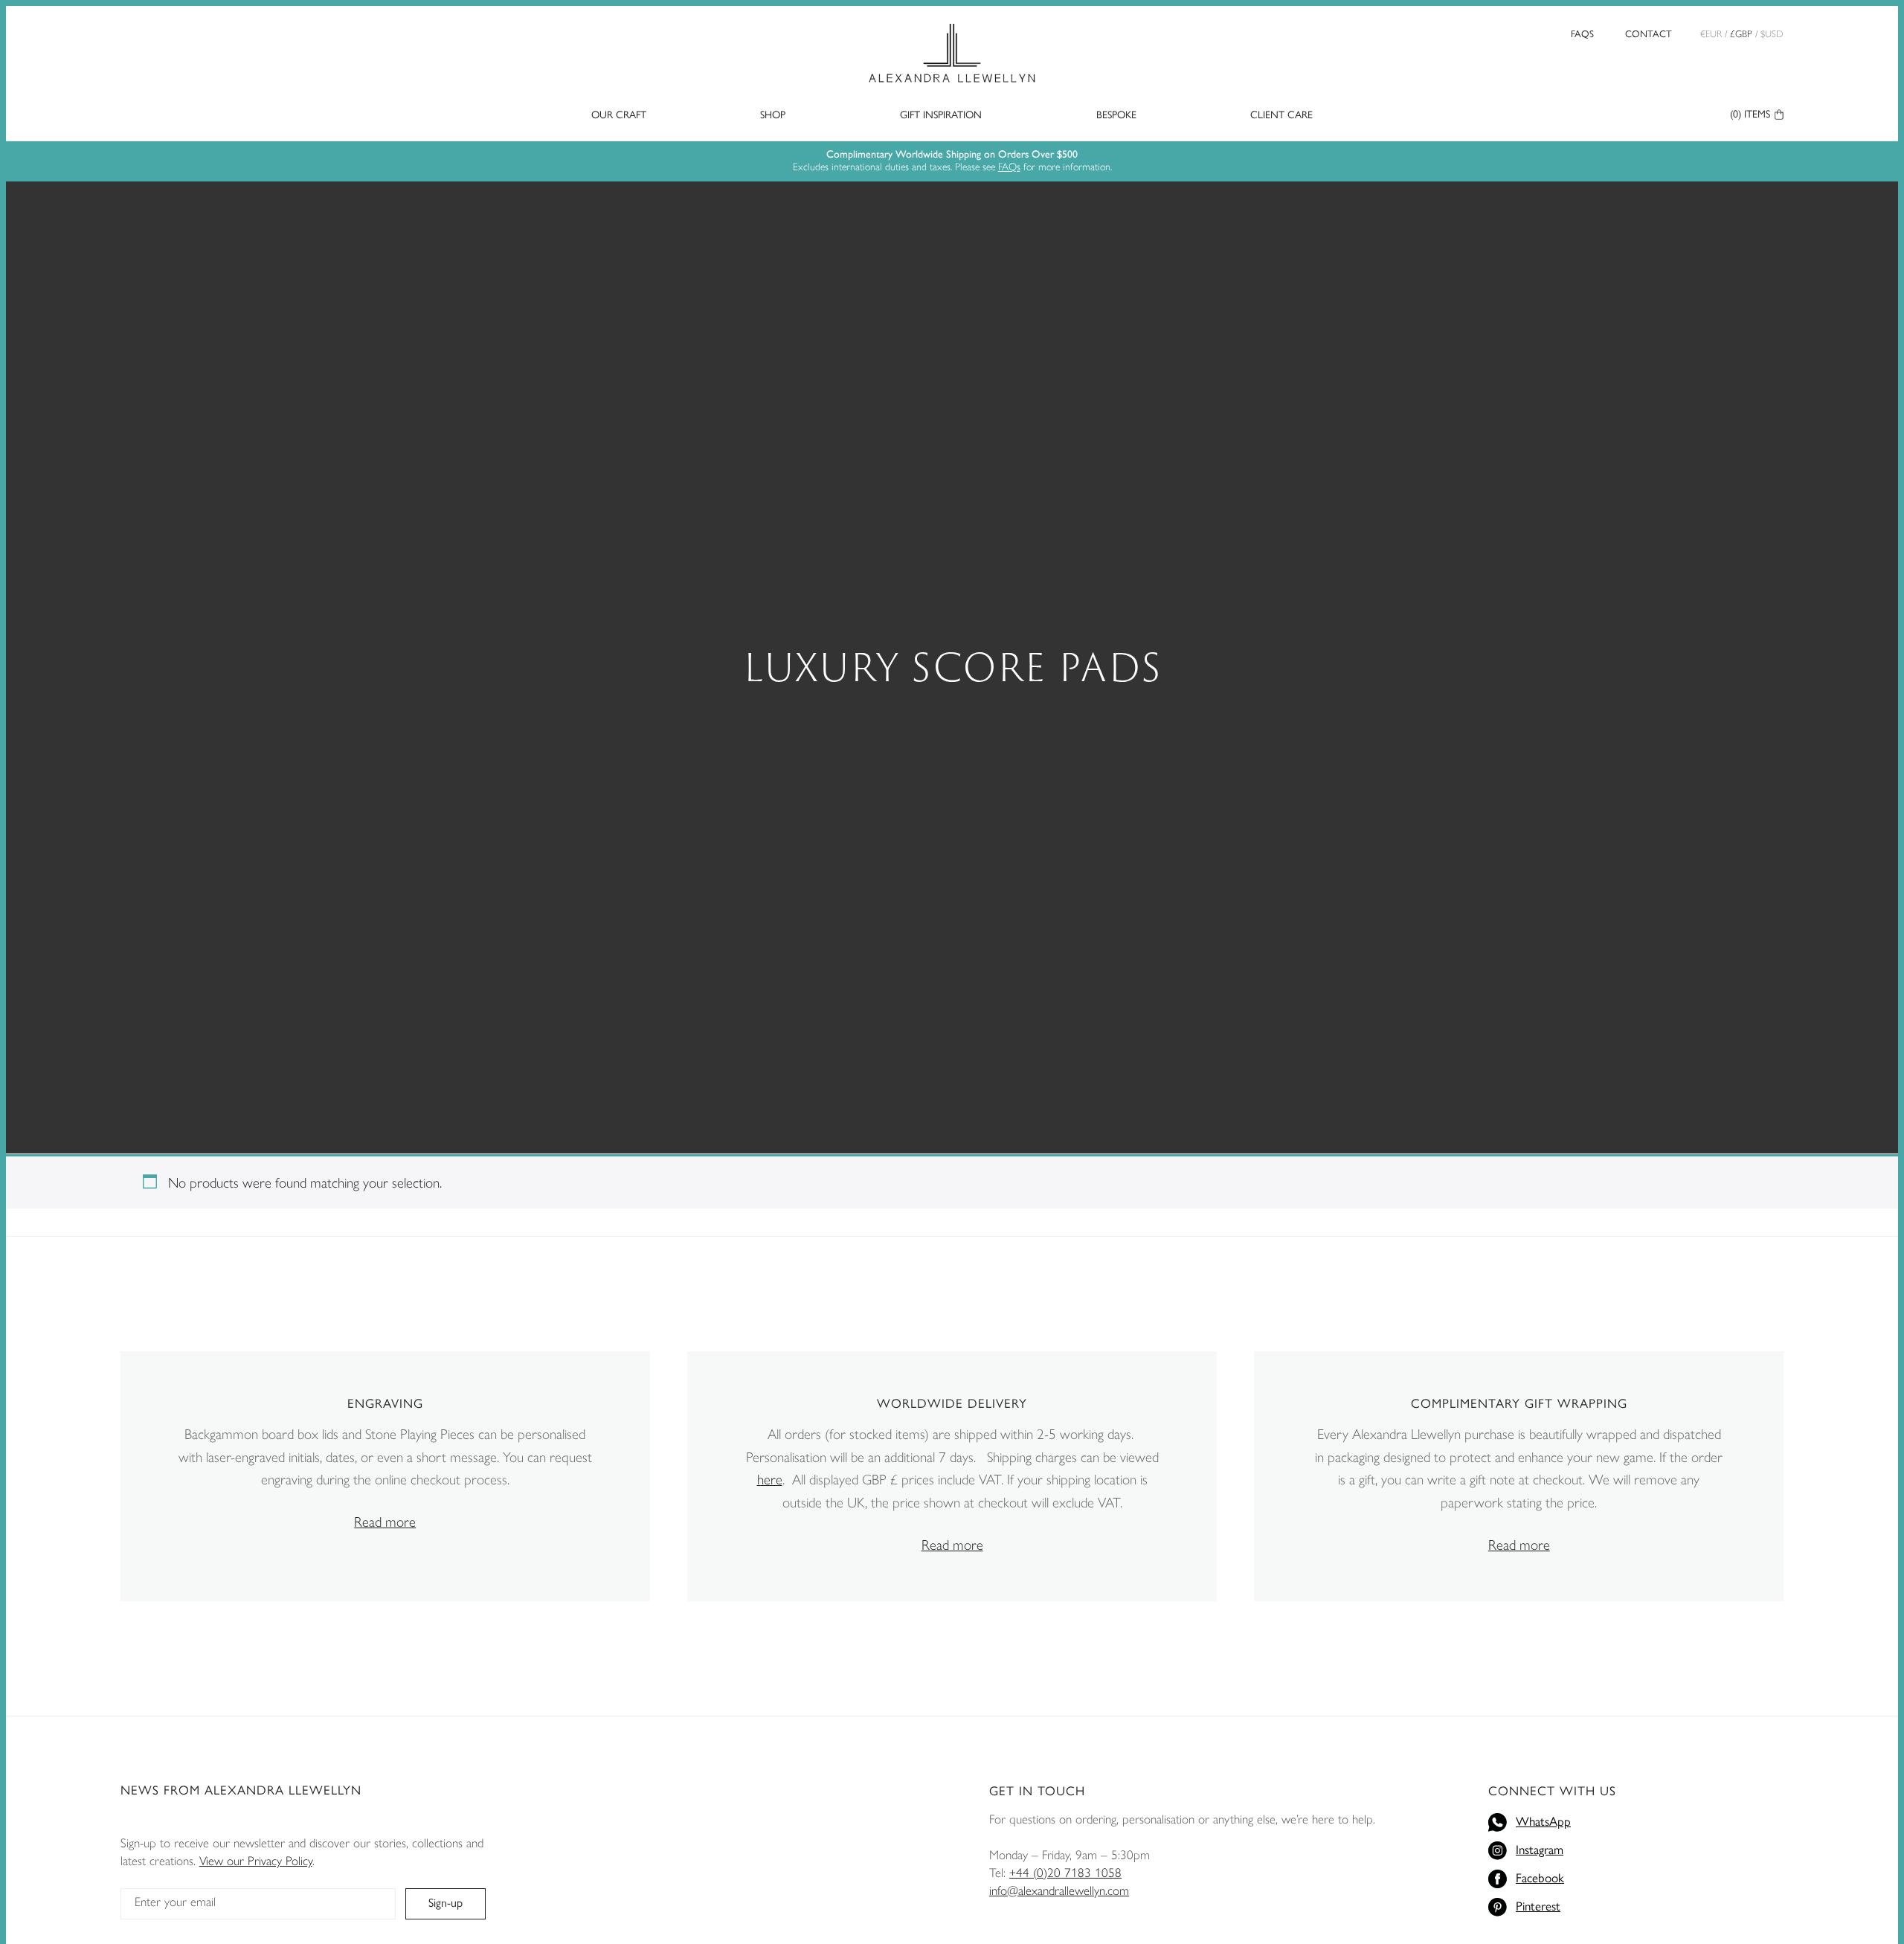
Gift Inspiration (941, 115)
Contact (1649, 34)
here (770, 1480)
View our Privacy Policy (256, 1861)
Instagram (1540, 1850)
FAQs (1582, 34)
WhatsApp (1543, 1821)
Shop (773, 115)
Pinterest (1538, 1906)
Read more (385, 1522)
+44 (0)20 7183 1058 (1065, 1873)
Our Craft (619, 115)
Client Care (1281, 115)
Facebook (1540, 1878)
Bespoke (1116, 115)
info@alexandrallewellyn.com (1059, 1890)
